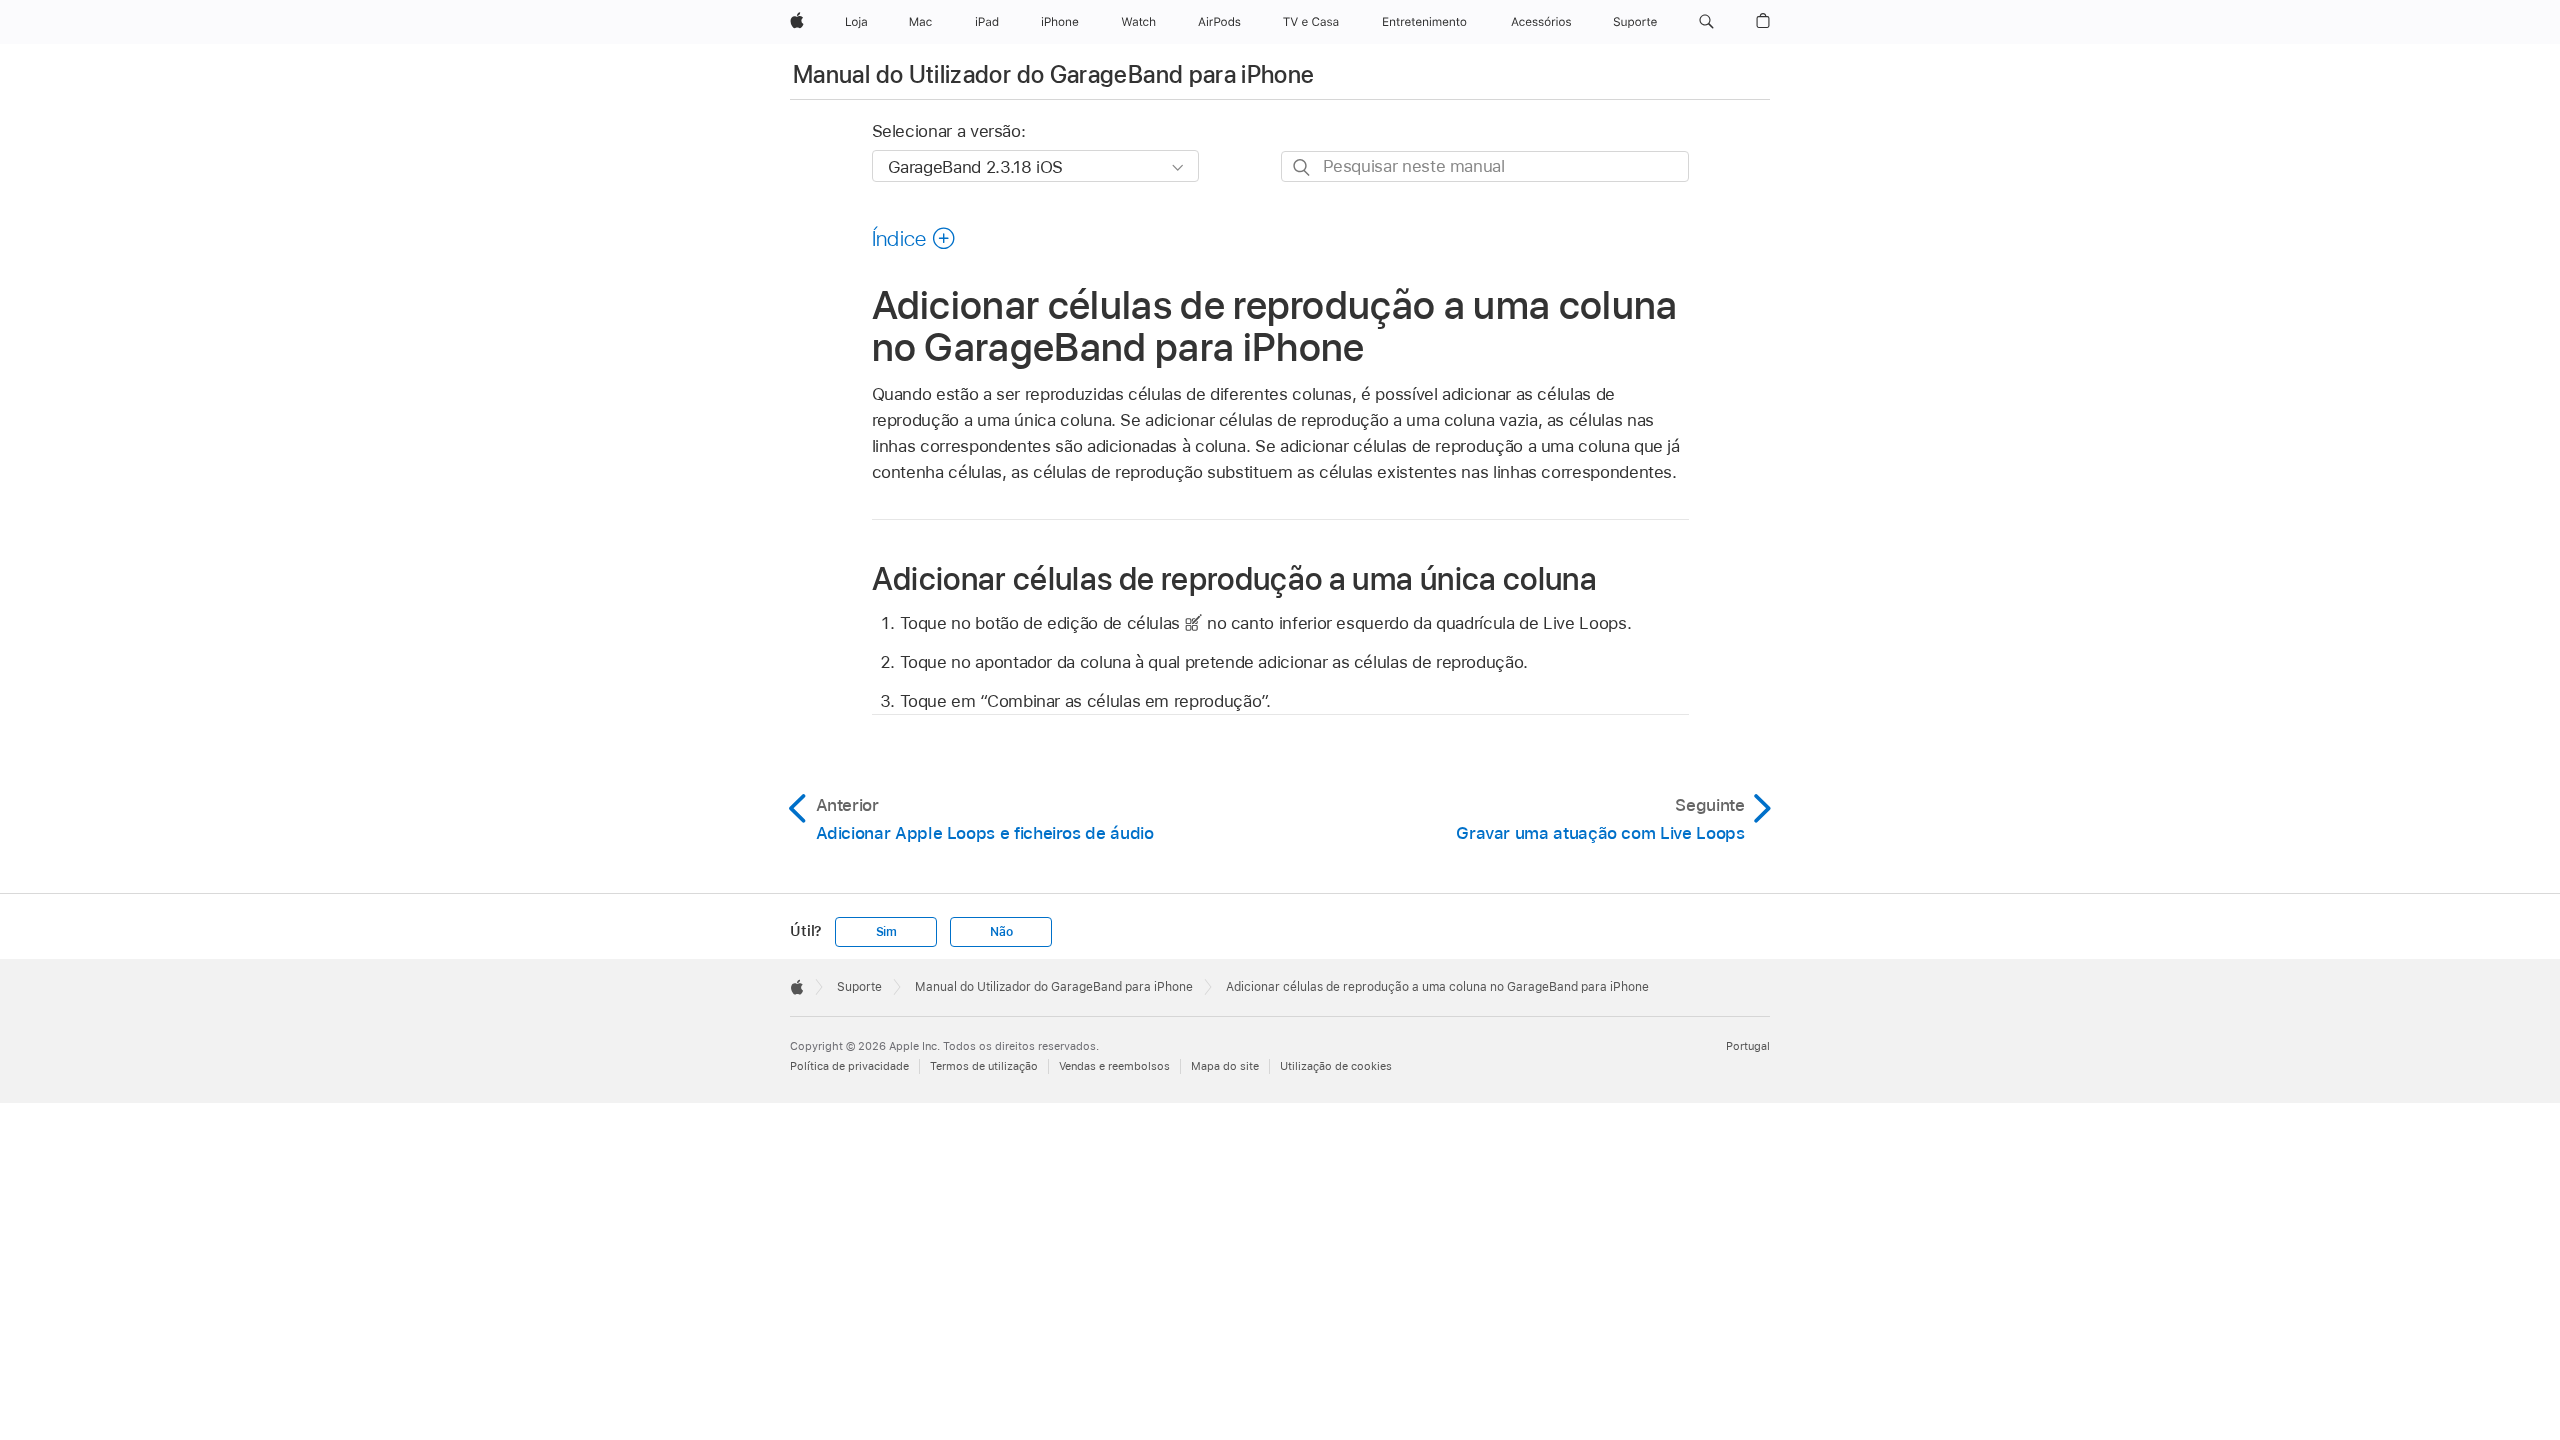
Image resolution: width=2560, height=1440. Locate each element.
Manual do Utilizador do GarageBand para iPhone (1054, 74)
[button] (1706, 22)
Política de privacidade (849, 1066)
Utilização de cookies (1336, 1066)
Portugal (1748, 1046)
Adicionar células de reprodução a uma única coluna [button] (1235, 578)
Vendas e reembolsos (1114, 1066)
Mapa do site (1225, 1066)
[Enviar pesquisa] (1302, 167)
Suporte (859, 987)
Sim (886, 932)
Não (1001, 932)
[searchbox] (1485, 166)
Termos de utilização (984, 1066)
